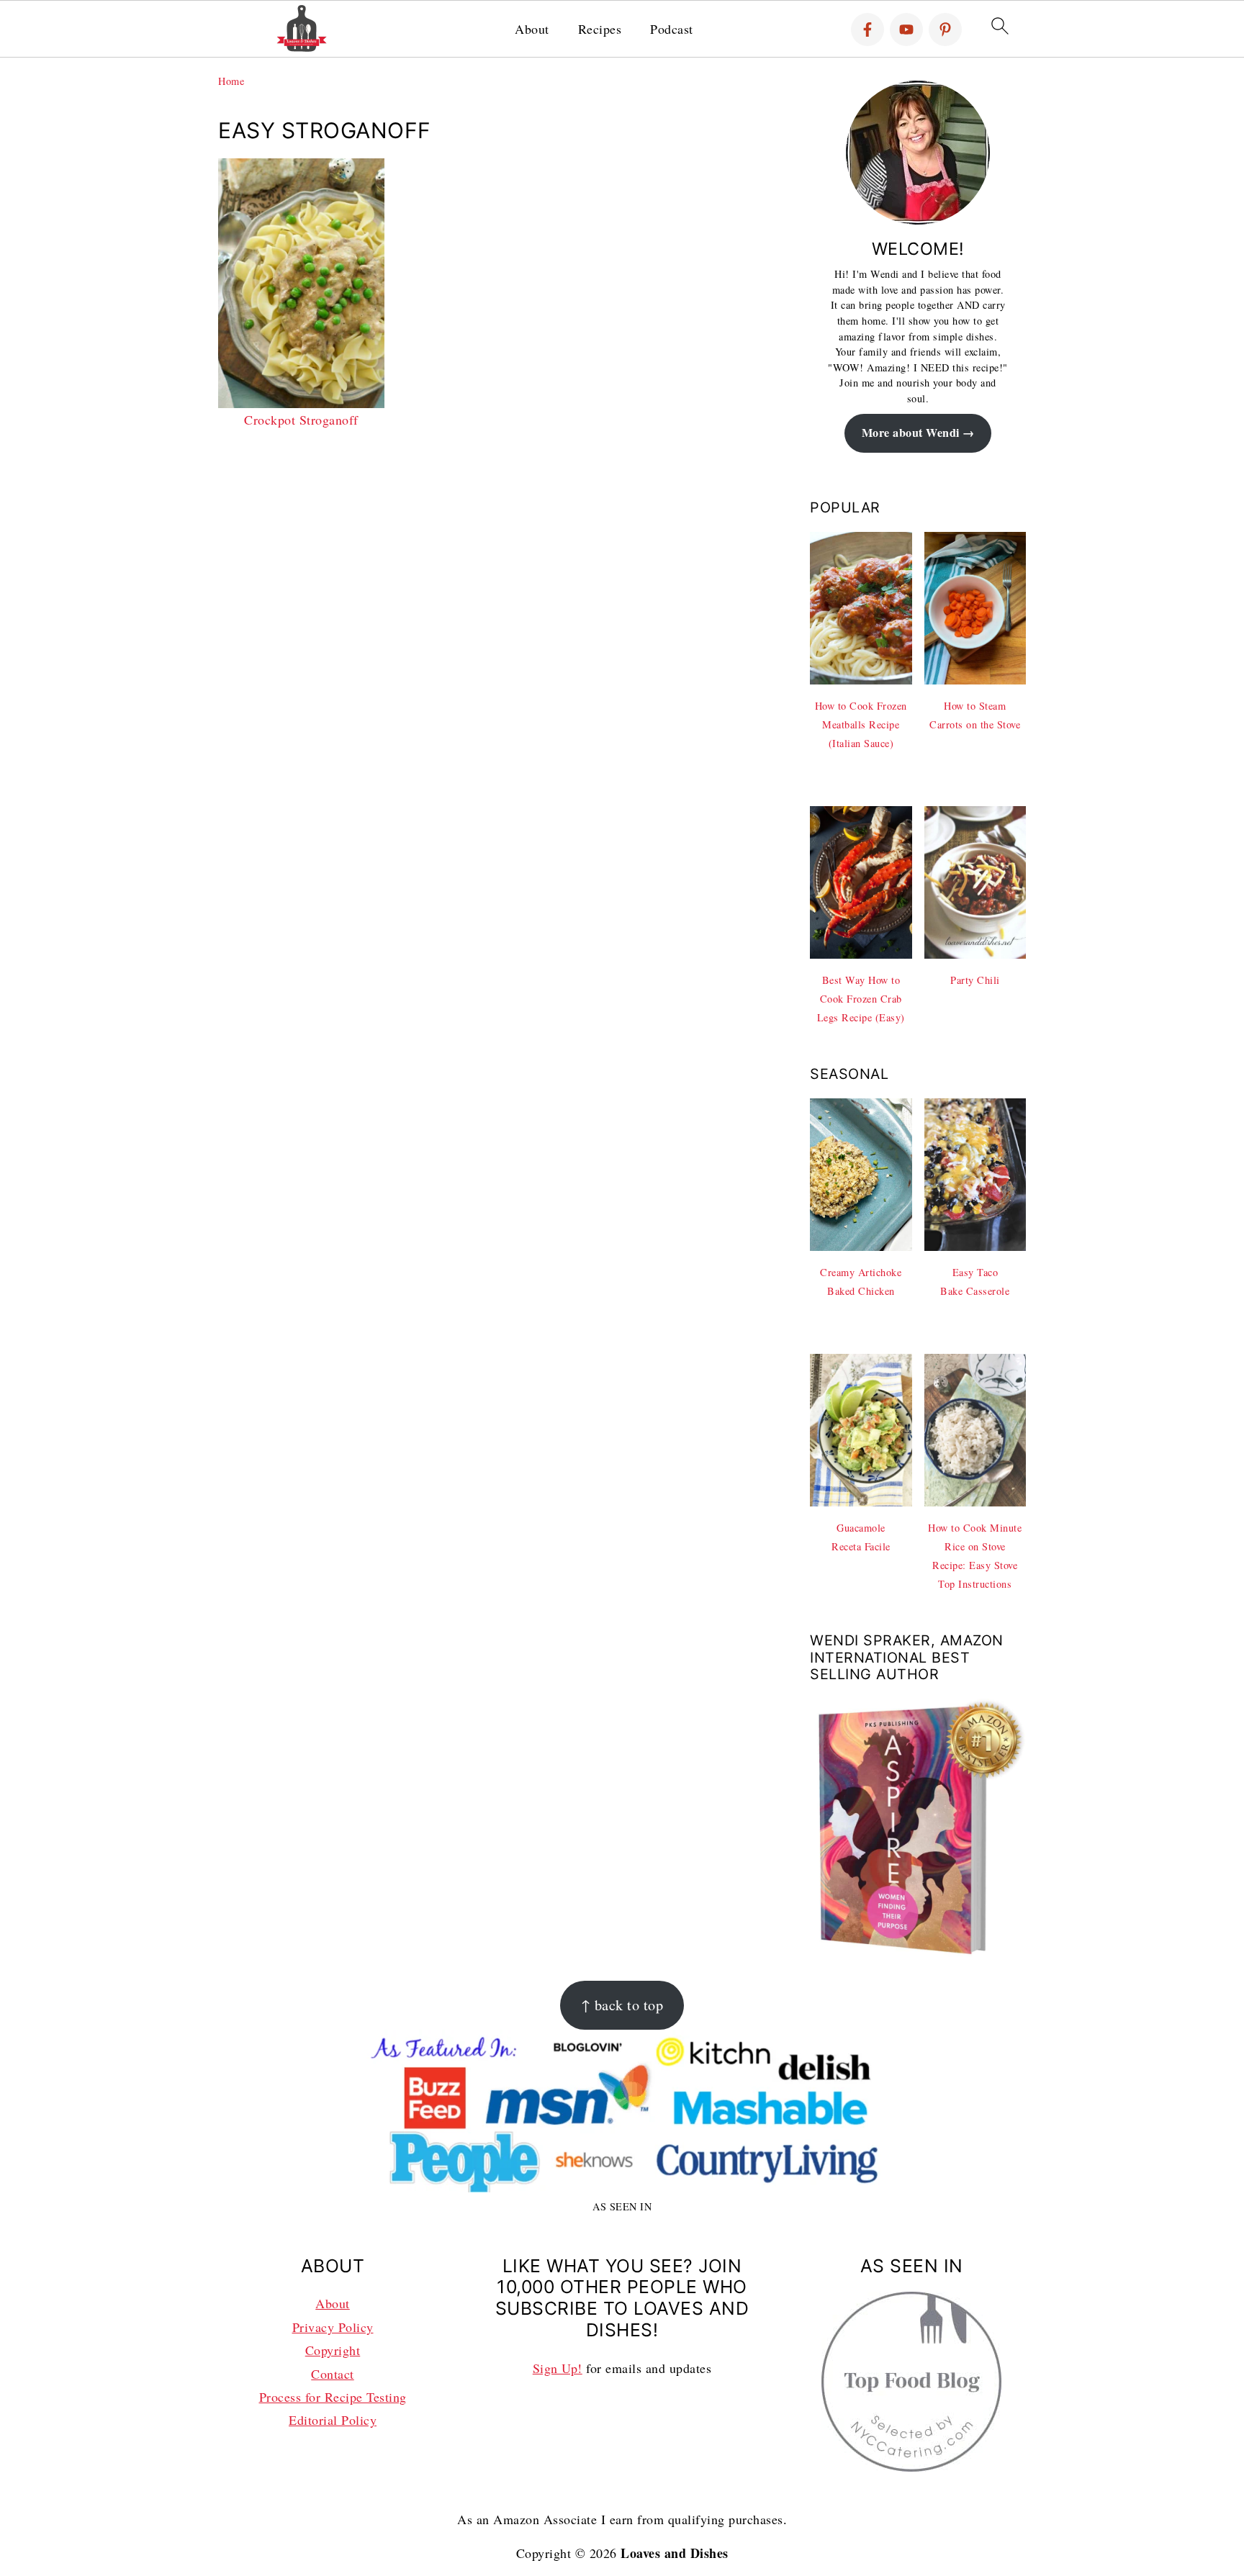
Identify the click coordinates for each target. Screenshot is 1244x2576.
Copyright (333, 2350)
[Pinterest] (945, 30)
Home (231, 81)
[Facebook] (867, 30)
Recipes (600, 30)
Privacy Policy (333, 2327)
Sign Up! (558, 2368)
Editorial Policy (333, 2420)
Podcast (672, 30)
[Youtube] (906, 30)
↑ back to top (622, 2005)
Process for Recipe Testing (333, 2397)
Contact (333, 2374)
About (532, 30)
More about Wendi (911, 433)
